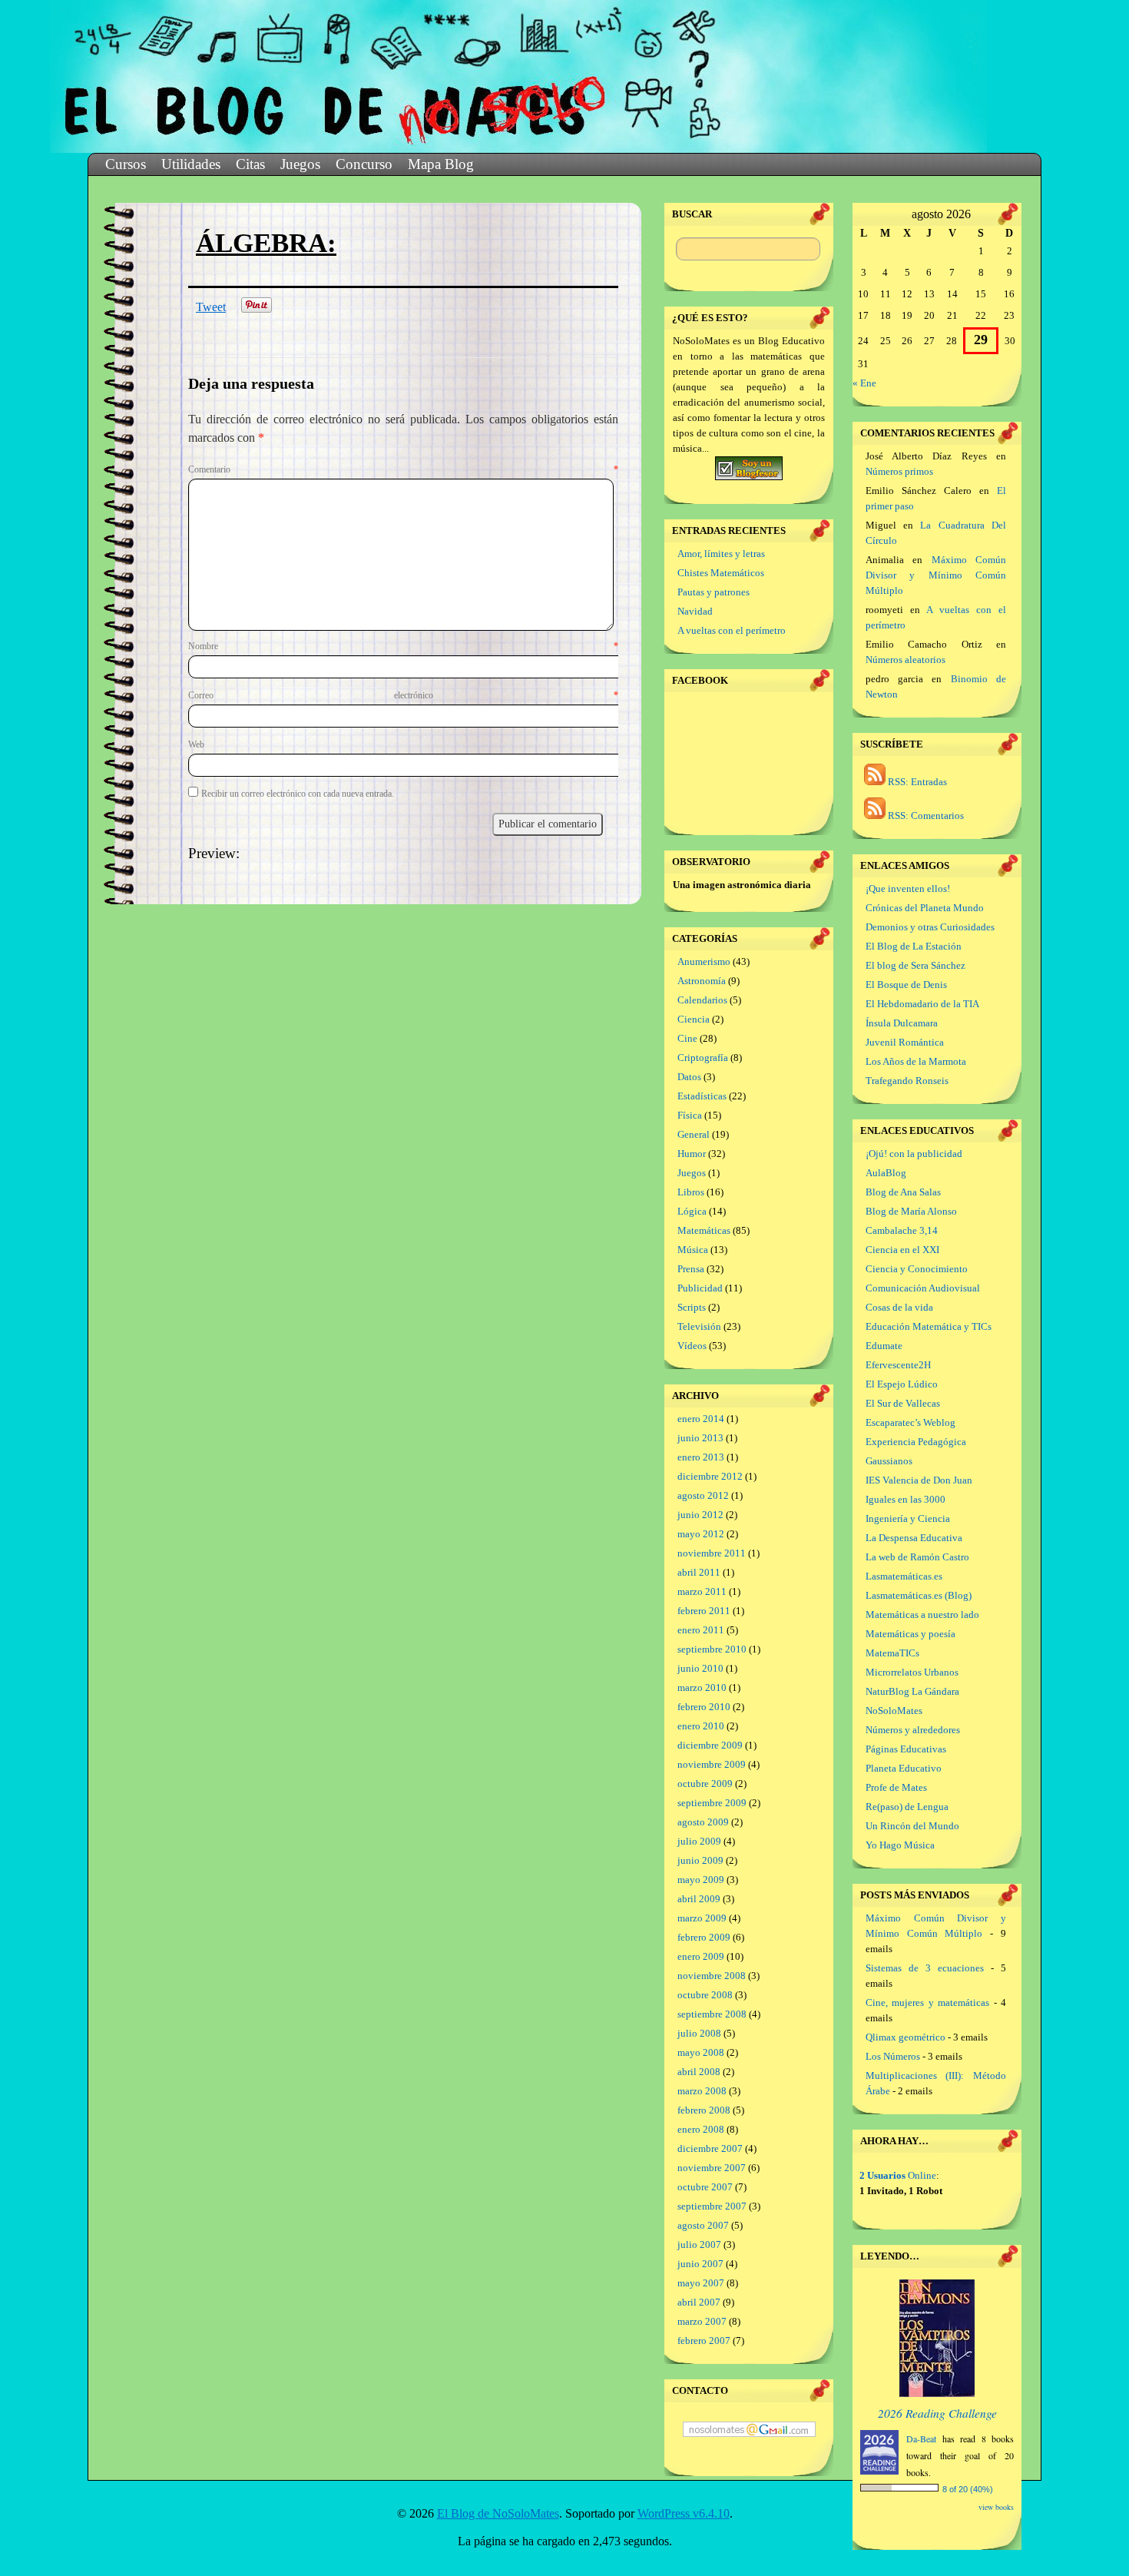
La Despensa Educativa (914, 1538)
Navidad (695, 611)
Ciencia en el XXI (902, 1250)
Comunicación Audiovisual (923, 1288)
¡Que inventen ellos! (908, 889)
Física (690, 1115)
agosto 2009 (703, 1822)
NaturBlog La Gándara (912, 1691)
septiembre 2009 (712, 1803)
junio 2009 (700, 1860)
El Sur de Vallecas (903, 1403)
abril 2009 (699, 1899)
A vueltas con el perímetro (732, 630)
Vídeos (692, 1346)
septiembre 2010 (712, 1649)
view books (996, 2507)
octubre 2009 (705, 1784)
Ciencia (694, 1019)
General (694, 1134)
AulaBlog (886, 1173)
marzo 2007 (702, 2321)
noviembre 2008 (712, 1976)
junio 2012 (700, 1515)
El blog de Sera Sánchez (915, 965)
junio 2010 (700, 1668)
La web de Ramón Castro (917, 1557)
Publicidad (700, 1288)
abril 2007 (699, 2302)
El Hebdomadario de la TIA (922, 1004)
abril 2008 (699, 2072)
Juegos (300, 164)
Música (693, 1250)
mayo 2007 (701, 2283)
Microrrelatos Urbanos (912, 1672)
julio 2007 (699, 2244)
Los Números (893, 2056)
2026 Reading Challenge (937, 2413)
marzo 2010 (702, 1687)
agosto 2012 (703, 1495)
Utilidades (191, 164)
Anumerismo (704, 961)
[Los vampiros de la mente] (937, 2394)
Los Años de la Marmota (916, 1061)
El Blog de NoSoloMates (498, 2513)
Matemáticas (704, 1230)
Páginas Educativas (906, 1749)
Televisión (699, 1326)
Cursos (126, 164)
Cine (687, 1038)
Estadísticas (702, 1096)
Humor (692, 1154)
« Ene (864, 383)
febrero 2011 (704, 1611)
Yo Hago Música (900, 1845)
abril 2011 (699, 1572)
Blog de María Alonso (911, 1211)
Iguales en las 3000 (906, 1499)
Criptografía (703, 1058)
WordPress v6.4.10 (684, 2513)
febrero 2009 (704, 1937)
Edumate (884, 1346)
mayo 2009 (701, 1880)
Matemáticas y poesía (910, 1634)
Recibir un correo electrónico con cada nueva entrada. (298, 794)
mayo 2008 (701, 2052)
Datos (689, 1077)
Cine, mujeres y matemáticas (927, 2002)
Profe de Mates (896, 1787)
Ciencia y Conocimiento (917, 1269)
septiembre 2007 (712, 2206)
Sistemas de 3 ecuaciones (925, 1968)
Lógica (692, 1211)
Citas (250, 164)
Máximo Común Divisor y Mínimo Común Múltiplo (936, 575)
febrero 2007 (704, 2341)
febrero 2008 (704, 2110)
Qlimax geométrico (906, 2037)
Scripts (692, 1307)
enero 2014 (701, 1419)
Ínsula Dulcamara (902, 1023)
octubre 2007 (705, 2187)
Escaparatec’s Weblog (910, 1422)
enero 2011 (701, 1630)
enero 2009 (701, 1956)
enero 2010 (701, 1726)
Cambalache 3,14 (902, 1230)
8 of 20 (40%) (968, 2489)
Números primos (899, 471)
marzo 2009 (702, 1918)
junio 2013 (700, 1438)
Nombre (403, 646)
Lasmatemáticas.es (904, 1576)
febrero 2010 (704, 1707)
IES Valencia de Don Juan (919, 1480)
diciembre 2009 (710, 1745)
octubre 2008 (705, 1995)
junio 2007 (700, 2264)
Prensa (691, 1269)
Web (196, 744)
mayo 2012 (701, 1534)
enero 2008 (701, 2129)
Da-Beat (921, 2438)
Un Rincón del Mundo (912, 1826)
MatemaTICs (892, 1653)
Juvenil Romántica (905, 1042)
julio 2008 (699, 2033)
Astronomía (702, 981)
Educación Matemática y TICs (929, 1326)
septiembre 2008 (712, 2014)
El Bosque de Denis (906, 985)
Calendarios (702, 1000)
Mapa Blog (441, 164)
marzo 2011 (702, 1591)
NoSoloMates (894, 1711)
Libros (691, 1192)
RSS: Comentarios (925, 816)
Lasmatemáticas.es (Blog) (919, 1595)
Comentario (403, 469)
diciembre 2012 (710, 1476)
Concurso (364, 164)
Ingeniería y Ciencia (908, 1518)
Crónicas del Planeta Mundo (925, 908)
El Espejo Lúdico (902, 1384)
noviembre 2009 (712, 1764)
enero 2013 (701, 1457)
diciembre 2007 (710, 2148)
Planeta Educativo (904, 1768)
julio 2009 (699, 1841)
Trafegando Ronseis (907, 1081)
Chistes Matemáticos (721, 573)
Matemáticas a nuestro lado (922, 1615)
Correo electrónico (403, 695)
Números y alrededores (913, 1730)
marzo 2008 (702, 2091)
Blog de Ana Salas (903, 1192)
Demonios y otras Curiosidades (930, 927)
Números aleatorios (906, 660)
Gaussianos (889, 1461)
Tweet (211, 307)
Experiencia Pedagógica (916, 1442)
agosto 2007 (703, 2225)
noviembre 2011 (712, 1553)
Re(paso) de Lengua (907, 1807)
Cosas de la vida (899, 1307)
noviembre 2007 (712, 2168)
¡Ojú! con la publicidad (914, 1154)
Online (898, 2175)
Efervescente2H (898, 1365)
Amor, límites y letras (721, 554)
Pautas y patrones (713, 592)
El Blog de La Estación (914, 946)
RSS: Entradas (916, 782)
